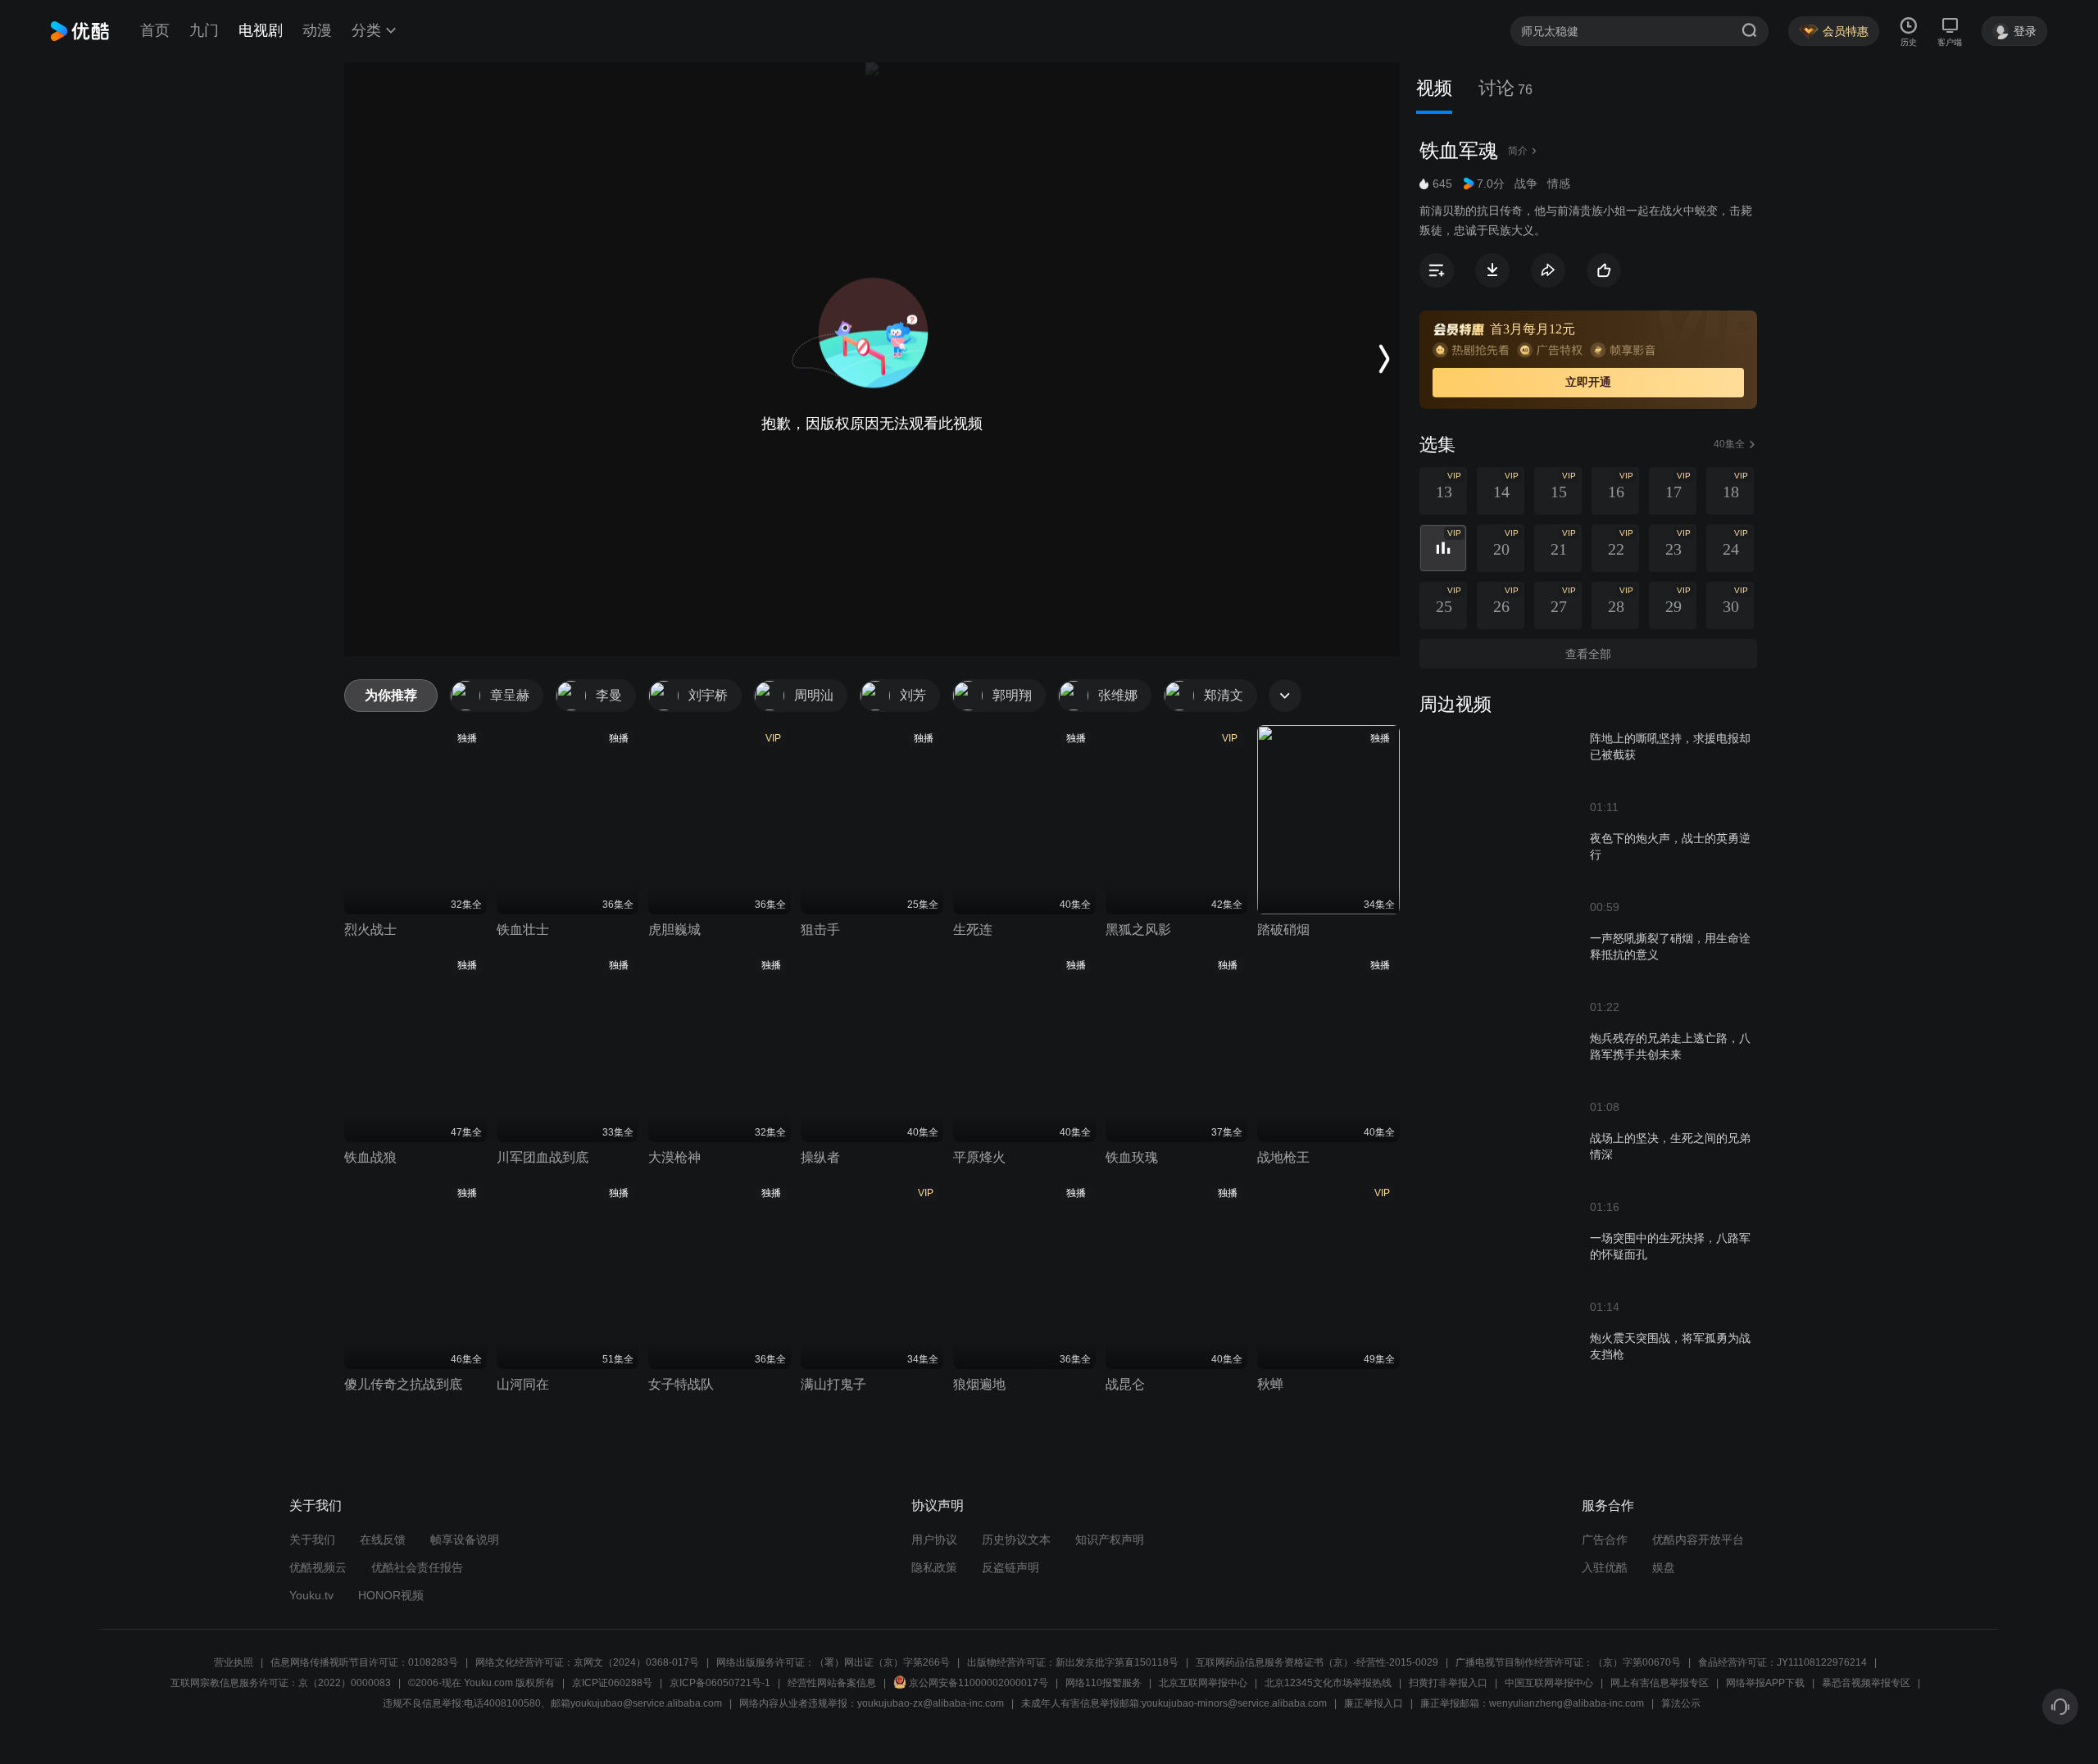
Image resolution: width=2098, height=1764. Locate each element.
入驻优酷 (1605, 1567)
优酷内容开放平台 (1698, 1540)
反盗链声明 (1010, 1567)
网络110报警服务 (1103, 1683)
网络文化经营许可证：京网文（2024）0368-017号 (587, 1662)
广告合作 (1605, 1540)
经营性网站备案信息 (832, 1683)
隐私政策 (934, 1567)
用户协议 (934, 1540)
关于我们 (312, 1540)
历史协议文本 (1016, 1540)
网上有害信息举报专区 (1660, 1683)
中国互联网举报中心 (1549, 1683)
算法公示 (1681, 1703)
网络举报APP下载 (1765, 1683)
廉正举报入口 (1374, 1703)
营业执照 (234, 1662)
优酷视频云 (318, 1567)
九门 (204, 30)
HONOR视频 (391, 1595)
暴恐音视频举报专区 (1866, 1683)
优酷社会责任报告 (417, 1567)
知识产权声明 (1110, 1540)
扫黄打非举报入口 (1448, 1683)
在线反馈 (383, 1540)
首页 (155, 30)
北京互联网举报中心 (1203, 1683)
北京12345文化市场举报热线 (1328, 1683)
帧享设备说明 (465, 1540)
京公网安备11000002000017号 (979, 1683)
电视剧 (261, 30)
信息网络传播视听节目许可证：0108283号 (364, 1662)
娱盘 (1664, 1567)
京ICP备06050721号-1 (720, 1683)
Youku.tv (311, 1595)
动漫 (317, 30)
